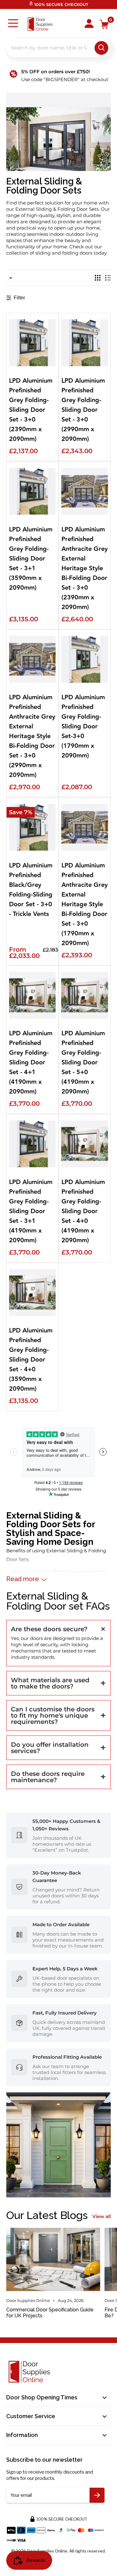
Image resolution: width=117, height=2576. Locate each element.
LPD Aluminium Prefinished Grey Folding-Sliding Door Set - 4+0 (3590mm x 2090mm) (31, 1360)
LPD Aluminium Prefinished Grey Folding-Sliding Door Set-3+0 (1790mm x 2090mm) (83, 727)
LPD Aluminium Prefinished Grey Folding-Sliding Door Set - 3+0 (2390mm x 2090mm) (31, 410)
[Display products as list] (108, 278)
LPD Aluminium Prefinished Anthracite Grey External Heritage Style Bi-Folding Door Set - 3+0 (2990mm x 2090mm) (32, 736)
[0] (104, 24)
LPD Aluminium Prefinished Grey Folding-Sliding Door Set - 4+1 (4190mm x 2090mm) (31, 1063)
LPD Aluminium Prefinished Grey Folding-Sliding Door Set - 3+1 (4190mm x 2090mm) (31, 1211)
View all (102, 2216)
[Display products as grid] (98, 278)
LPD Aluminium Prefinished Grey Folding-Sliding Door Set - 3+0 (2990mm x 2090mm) (83, 410)
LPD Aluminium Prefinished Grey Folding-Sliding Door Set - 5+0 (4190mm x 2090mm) (83, 1063)
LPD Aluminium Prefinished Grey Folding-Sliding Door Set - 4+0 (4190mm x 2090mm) (83, 1211)
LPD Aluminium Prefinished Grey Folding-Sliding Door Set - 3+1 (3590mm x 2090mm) (31, 559)
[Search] (101, 48)
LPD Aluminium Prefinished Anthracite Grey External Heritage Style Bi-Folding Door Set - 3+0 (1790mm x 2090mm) (85, 905)
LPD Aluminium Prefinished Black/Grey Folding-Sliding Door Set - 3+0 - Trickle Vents (31, 890)
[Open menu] (13, 24)
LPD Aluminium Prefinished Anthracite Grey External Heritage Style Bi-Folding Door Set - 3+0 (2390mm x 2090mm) (85, 569)
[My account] (89, 24)
